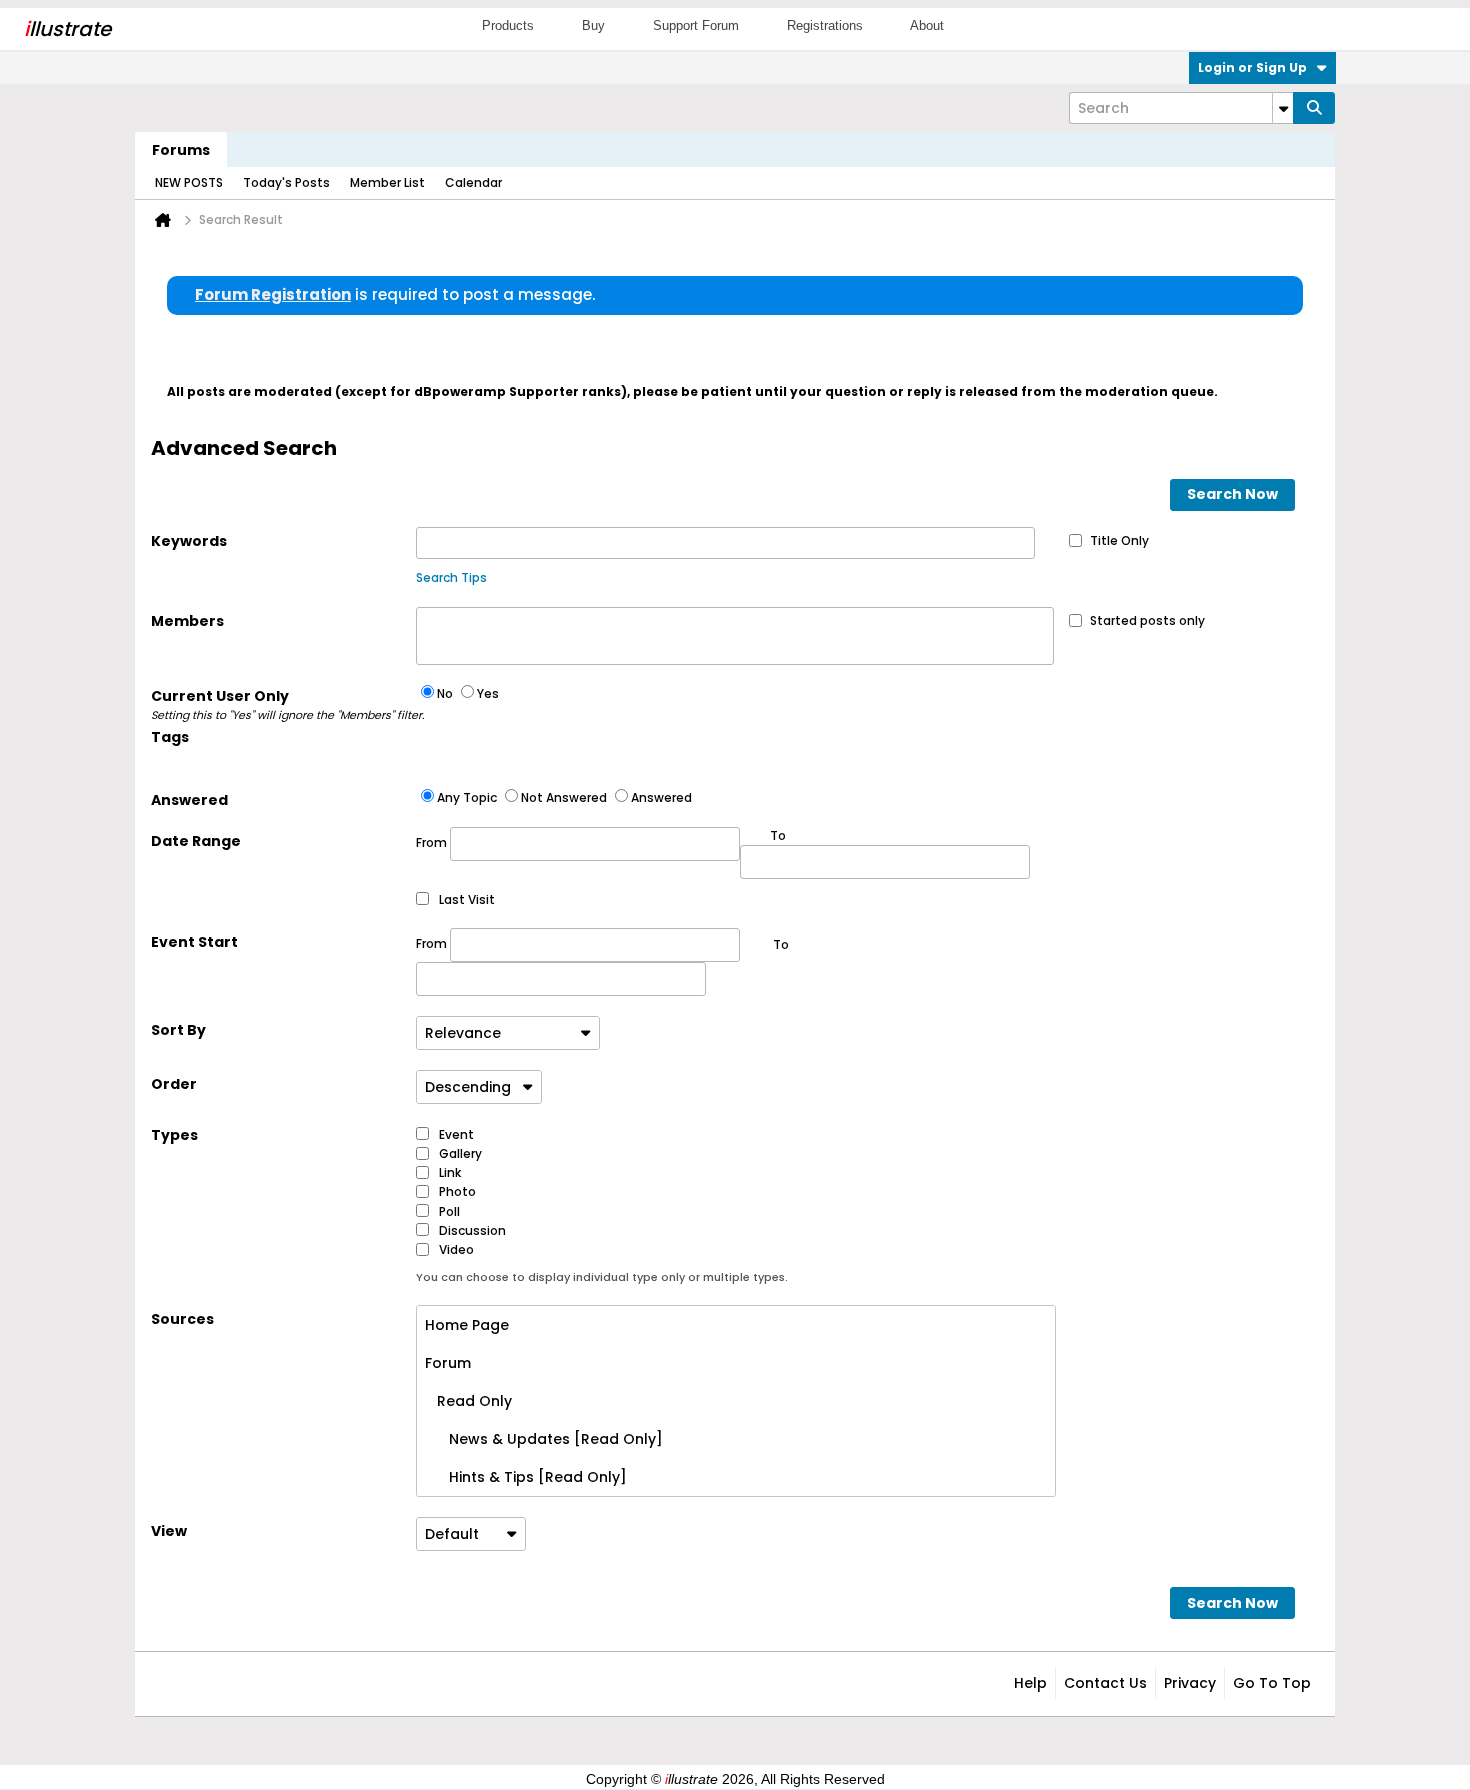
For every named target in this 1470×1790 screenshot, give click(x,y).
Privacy (1190, 1683)
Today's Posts (286, 182)
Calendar (473, 182)
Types (174, 1135)
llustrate (67, 29)
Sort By (178, 1030)
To (781, 944)
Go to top (1272, 1683)
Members (187, 621)
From (433, 842)
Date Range (196, 841)
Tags (170, 737)
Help (1030, 1683)
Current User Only (283, 704)
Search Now (1232, 494)
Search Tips (451, 577)
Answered (189, 800)
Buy (593, 25)
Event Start (194, 942)
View (169, 1531)
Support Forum (696, 25)
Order (174, 1084)
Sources (182, 1319)
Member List (387, 182)
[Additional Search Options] (1283, 108)
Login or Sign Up (1252, 67)
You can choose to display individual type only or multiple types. (602, 1277)
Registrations (825, 25)
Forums (181, 150)
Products (508, 25)
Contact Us (1105, 1683)
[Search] (1314, 108)
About (927, 25)
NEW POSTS (189, 182)
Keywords (189, 541)
